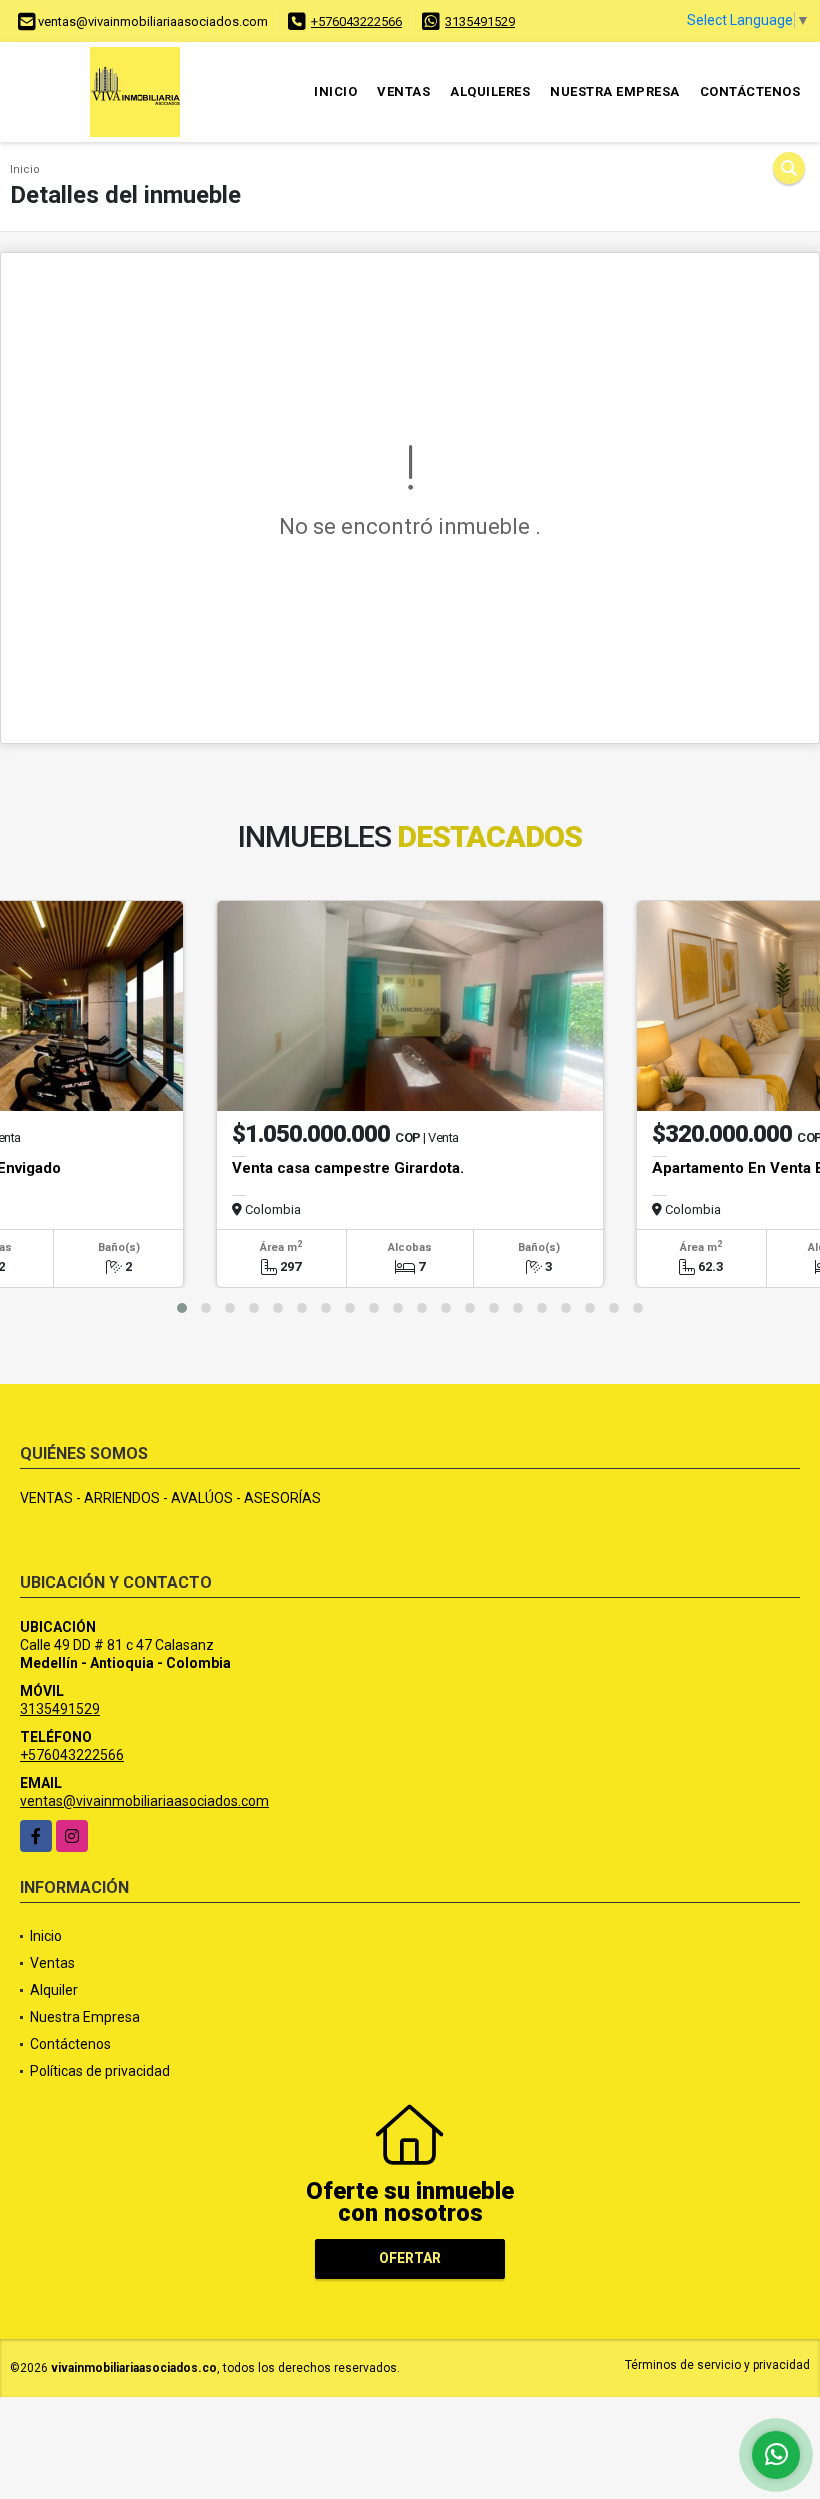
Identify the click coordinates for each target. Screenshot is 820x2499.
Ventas (403, 91)
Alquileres (490, 91)
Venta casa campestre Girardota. (348, 1168)
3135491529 (480, 21)
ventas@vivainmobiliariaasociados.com (144, 1801)
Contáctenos (750, 91)
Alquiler (54, 1990)
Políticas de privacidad (100, 2071)
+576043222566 (356, 21)
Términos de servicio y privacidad (717, 2365)
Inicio (335, 91)
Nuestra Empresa (615, 91)
